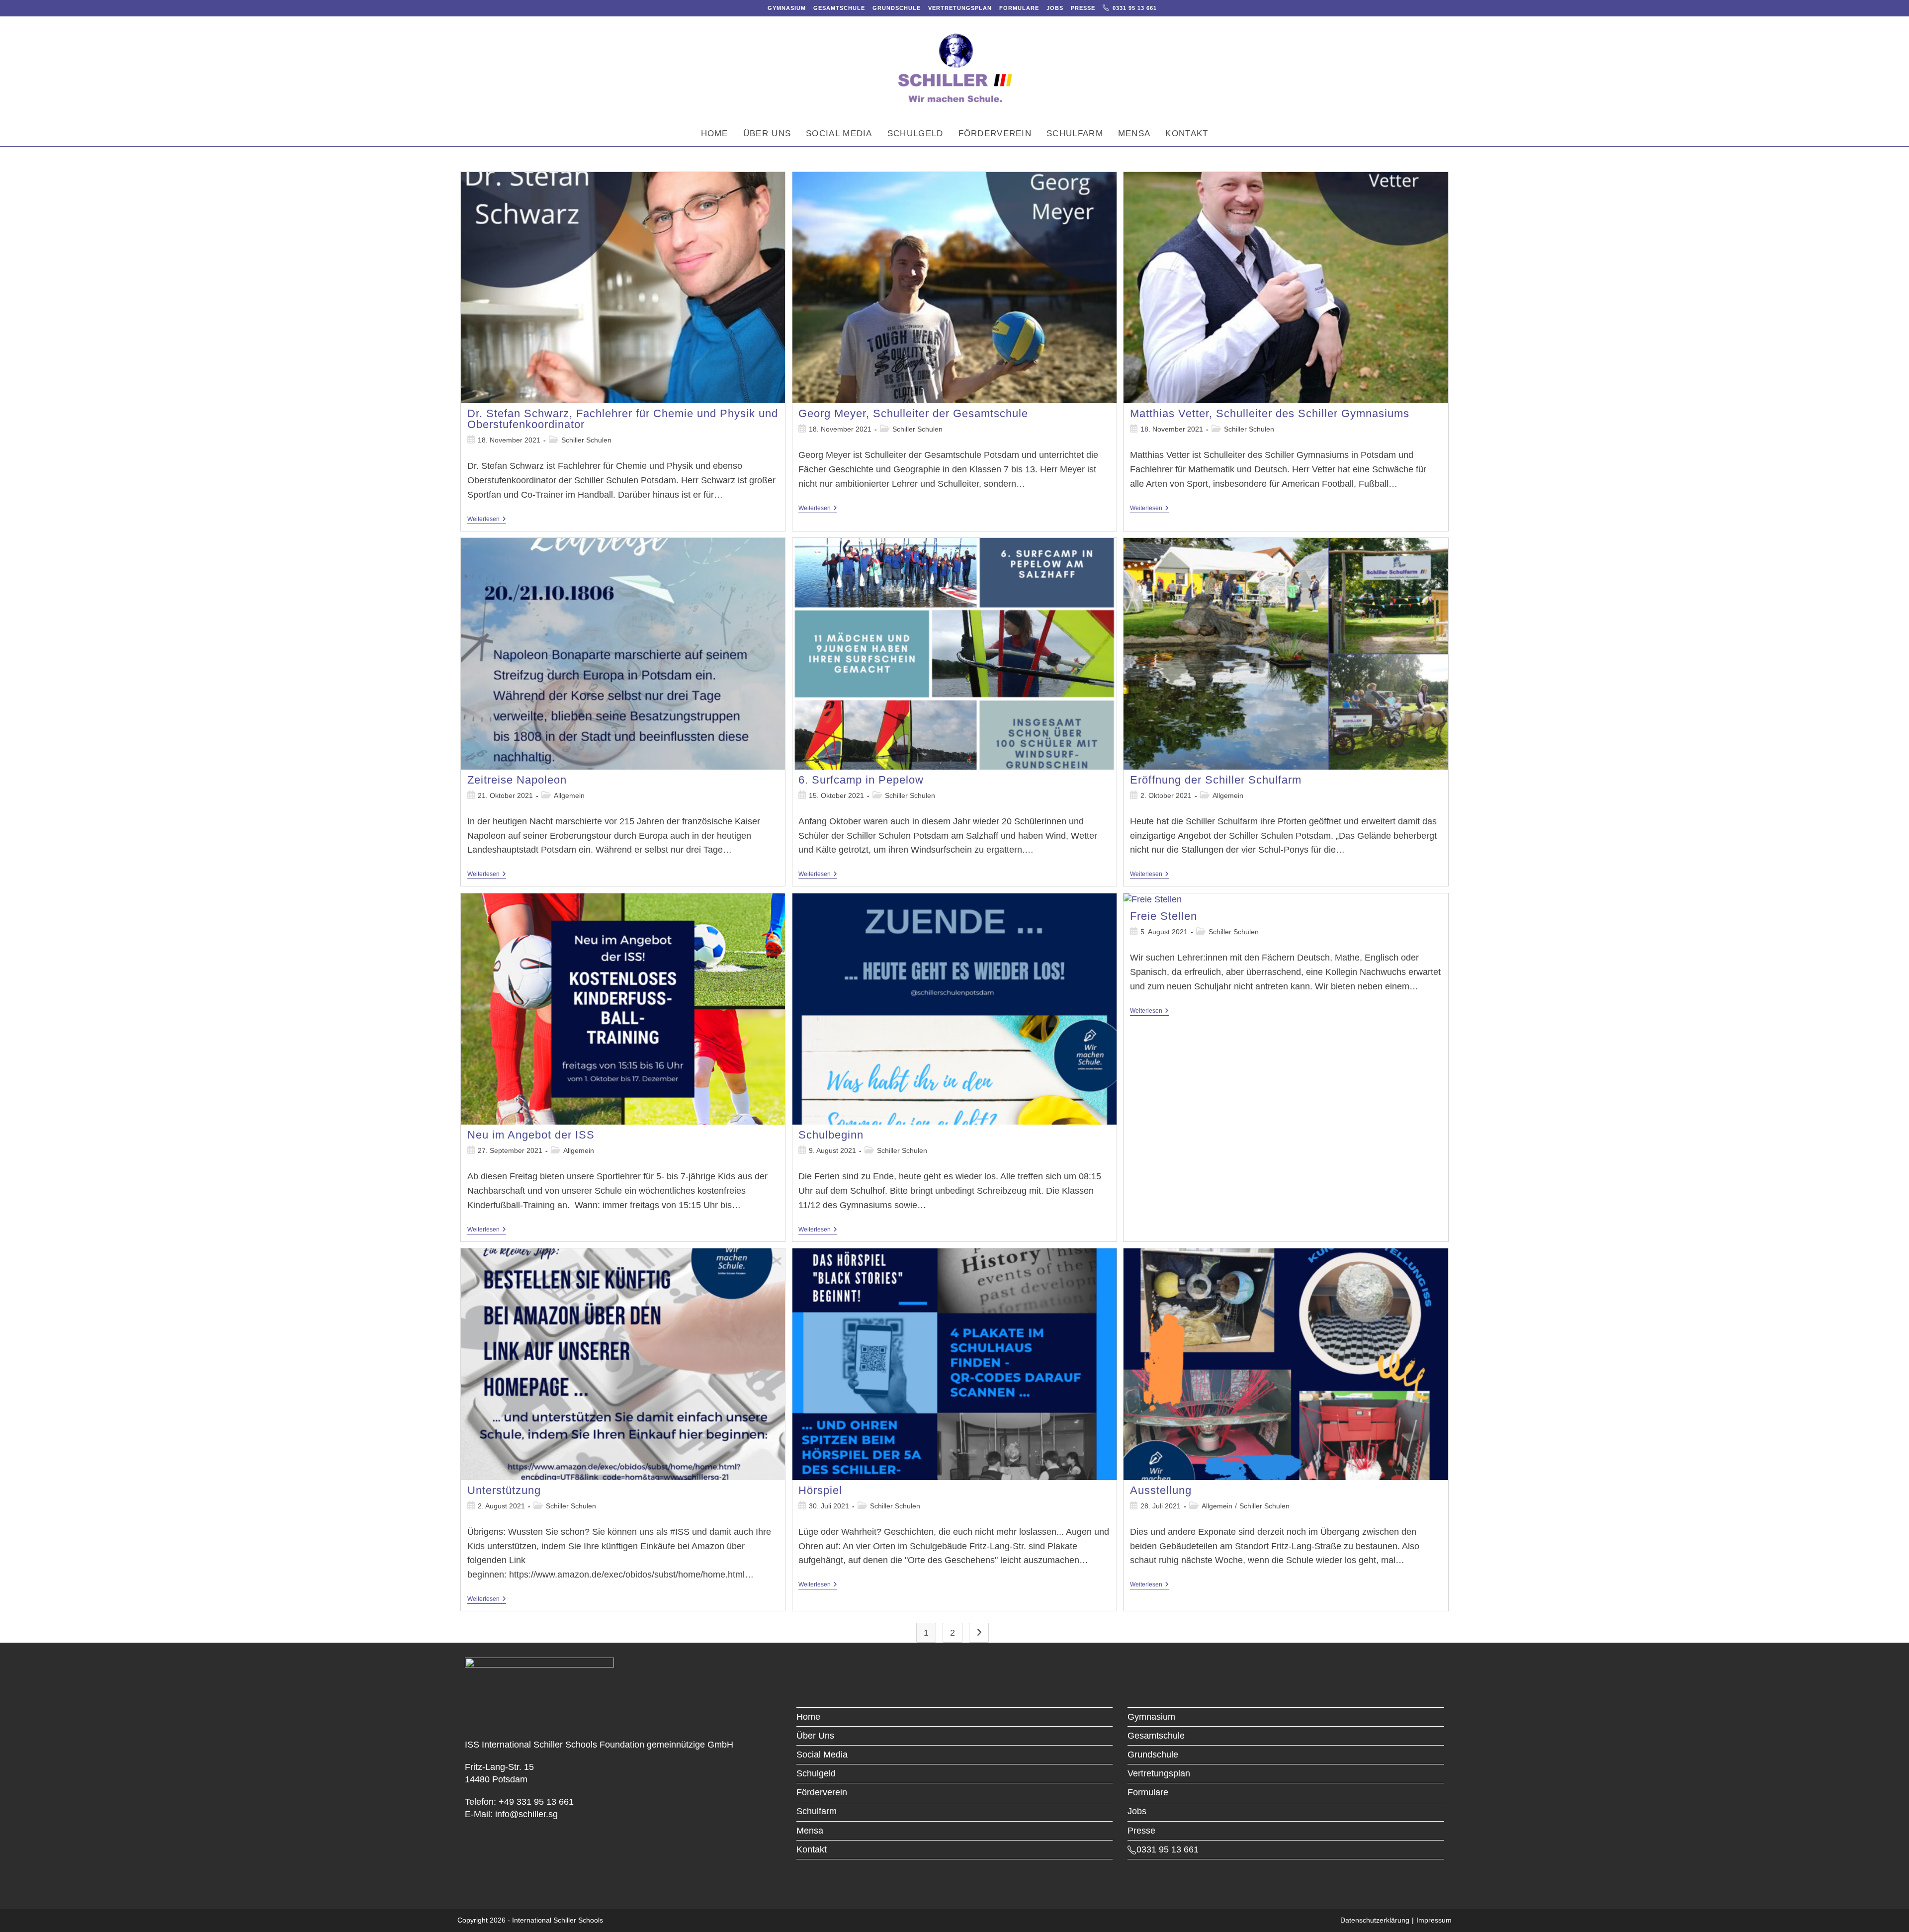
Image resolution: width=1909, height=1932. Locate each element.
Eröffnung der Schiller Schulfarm (1216, 780)
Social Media (822, 1755)
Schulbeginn (831, 1135)
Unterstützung (504, 1490)
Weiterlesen (487, 520)
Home (808, 1717)
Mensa (810, 1831)
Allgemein (569, 795)
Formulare (1019, 8)
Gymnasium (787, 8)
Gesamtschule (839, 8)
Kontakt (812, 1849)
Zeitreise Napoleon (517, 780)
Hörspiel (820, 1490)
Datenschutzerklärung (1375, 1920)
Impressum (1434, 1920)
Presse (1083, 8)
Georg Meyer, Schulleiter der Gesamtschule (913, 413)
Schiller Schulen (586, 440)
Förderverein (822, 1792)
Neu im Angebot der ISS (531, 1135)
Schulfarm (817, 1811)
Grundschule (897, 8)
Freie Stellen (1164, 916)
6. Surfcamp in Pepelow (861, 780)
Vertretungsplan (960, 8)
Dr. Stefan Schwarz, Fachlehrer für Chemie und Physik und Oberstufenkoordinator (623, 419)
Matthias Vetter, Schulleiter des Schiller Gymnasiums (1270, 413)
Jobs (1055, 8)
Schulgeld (816, 1773)
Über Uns (815, 1736)
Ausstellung (1161, 1490)
